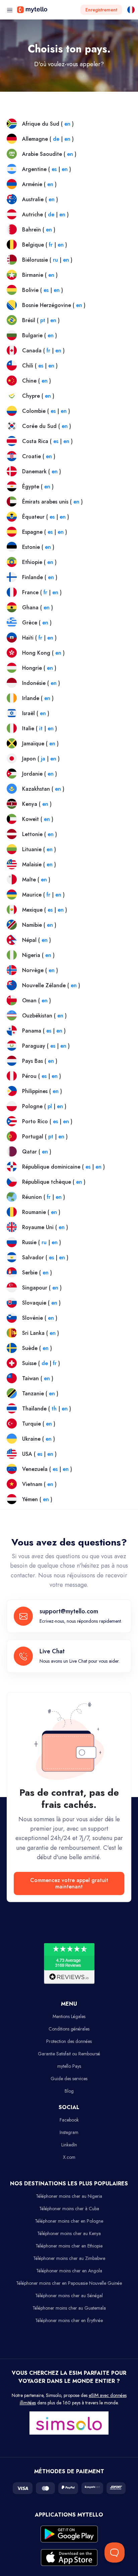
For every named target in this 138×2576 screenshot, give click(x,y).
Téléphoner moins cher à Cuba (69, 2209)
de (56, 139)
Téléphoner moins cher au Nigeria (69, 2196)
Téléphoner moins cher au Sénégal (69, 2296)
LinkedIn (69, 2145)
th (54, 1409)
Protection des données (69, 2041)
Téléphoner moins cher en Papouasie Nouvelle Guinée (69, 2283)
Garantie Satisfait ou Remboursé (69, 2054)
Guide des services (69, 2079)
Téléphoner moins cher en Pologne (69, 2221)
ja (43, 759)
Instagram (69, 2132)
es (54, 169)
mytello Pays (69, 2066)
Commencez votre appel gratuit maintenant (69, 1883)
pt (43, 320)
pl (50, 1106)
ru (55, 260)
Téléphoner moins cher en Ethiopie (69, 2246)
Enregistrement (101, 10)
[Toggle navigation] (10, 10)
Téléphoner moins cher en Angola (69, 2271)
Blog (69, 2091)
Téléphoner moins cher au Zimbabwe (69, 2258)
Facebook (69, 2120)
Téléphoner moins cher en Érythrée (69, 2320)
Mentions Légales (69, 2016)
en (67, 124)
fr (51, 245)
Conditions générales (69, 2029)
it (41, 728)
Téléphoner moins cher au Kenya (69, 2233)
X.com (69, 2157)
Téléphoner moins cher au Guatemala (69, 2308)
